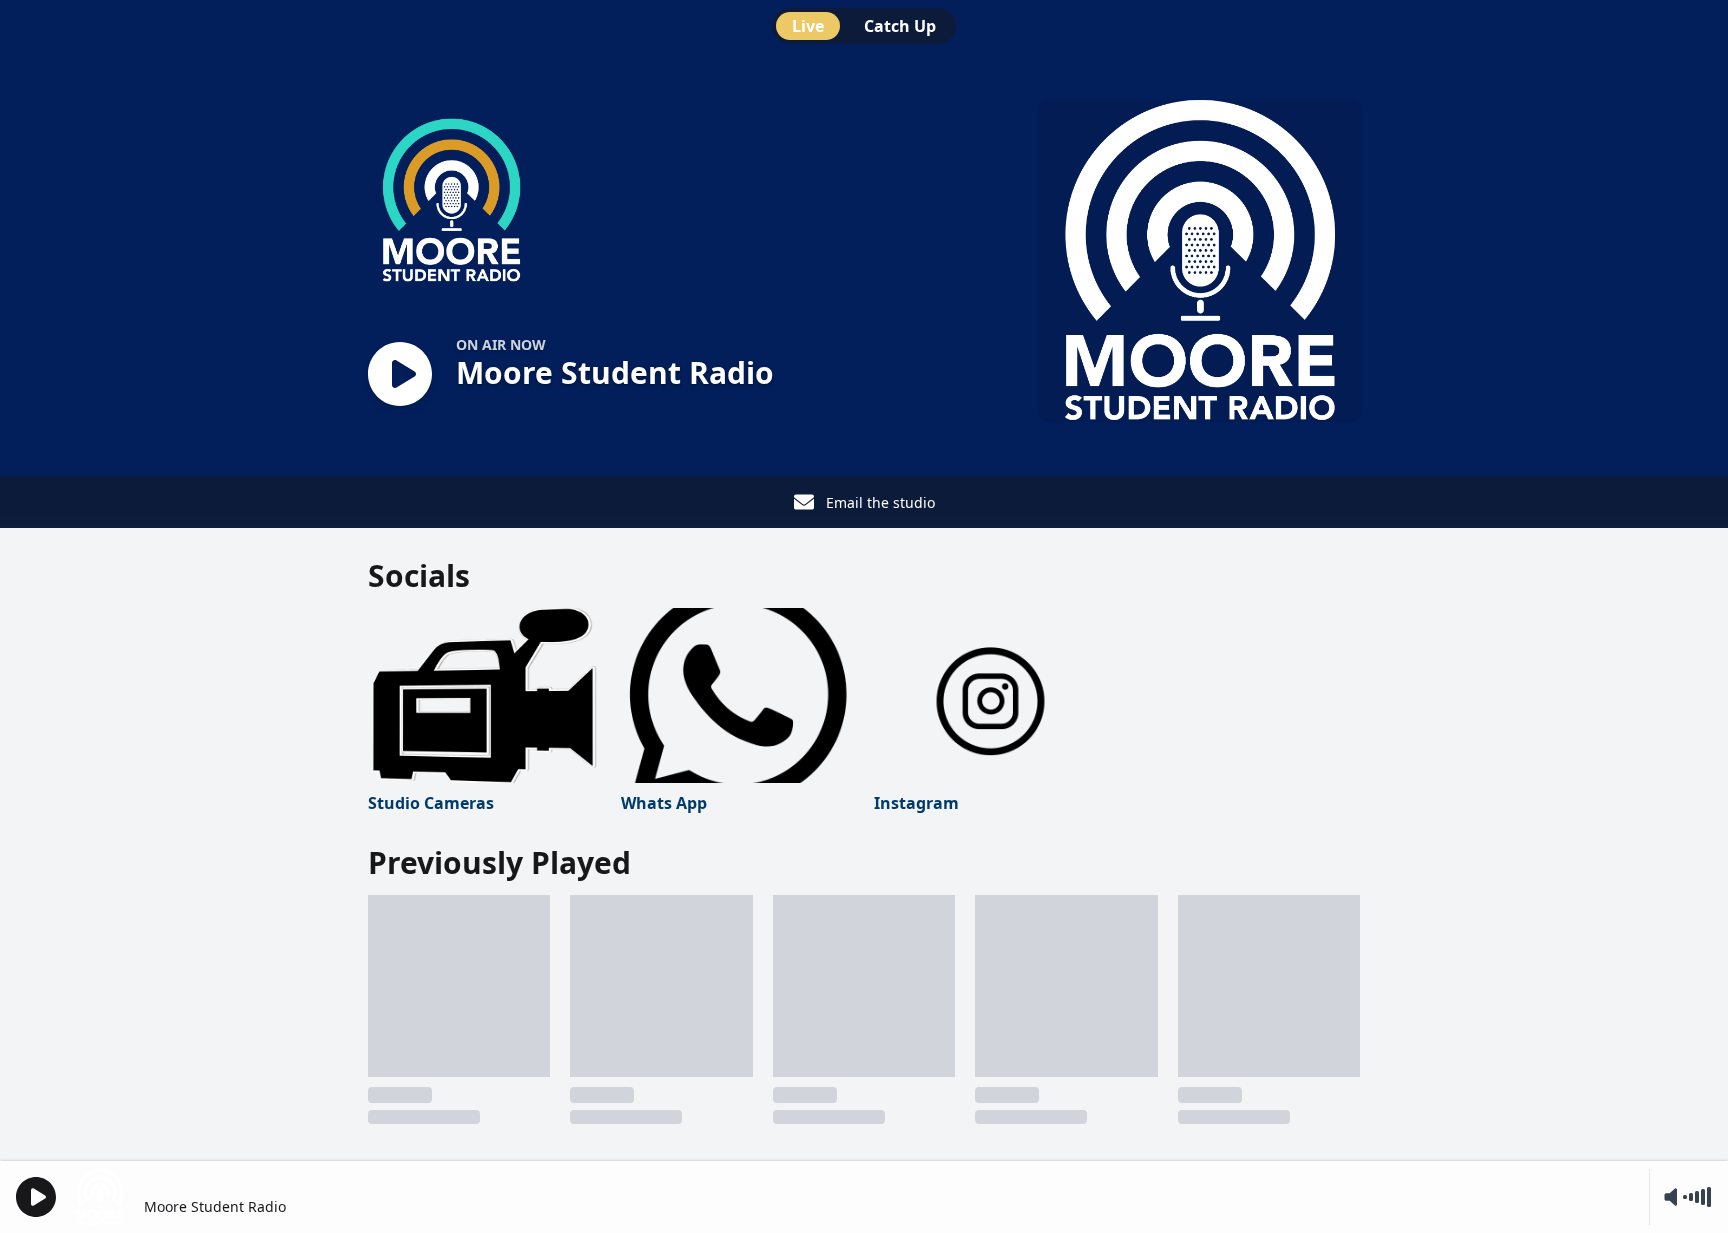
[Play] (36, 1197)
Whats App (664, 803)
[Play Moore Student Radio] (400, 375)
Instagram (916, 803)
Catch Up (900, 26)
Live (808, 26)
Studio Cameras (431, 803)
